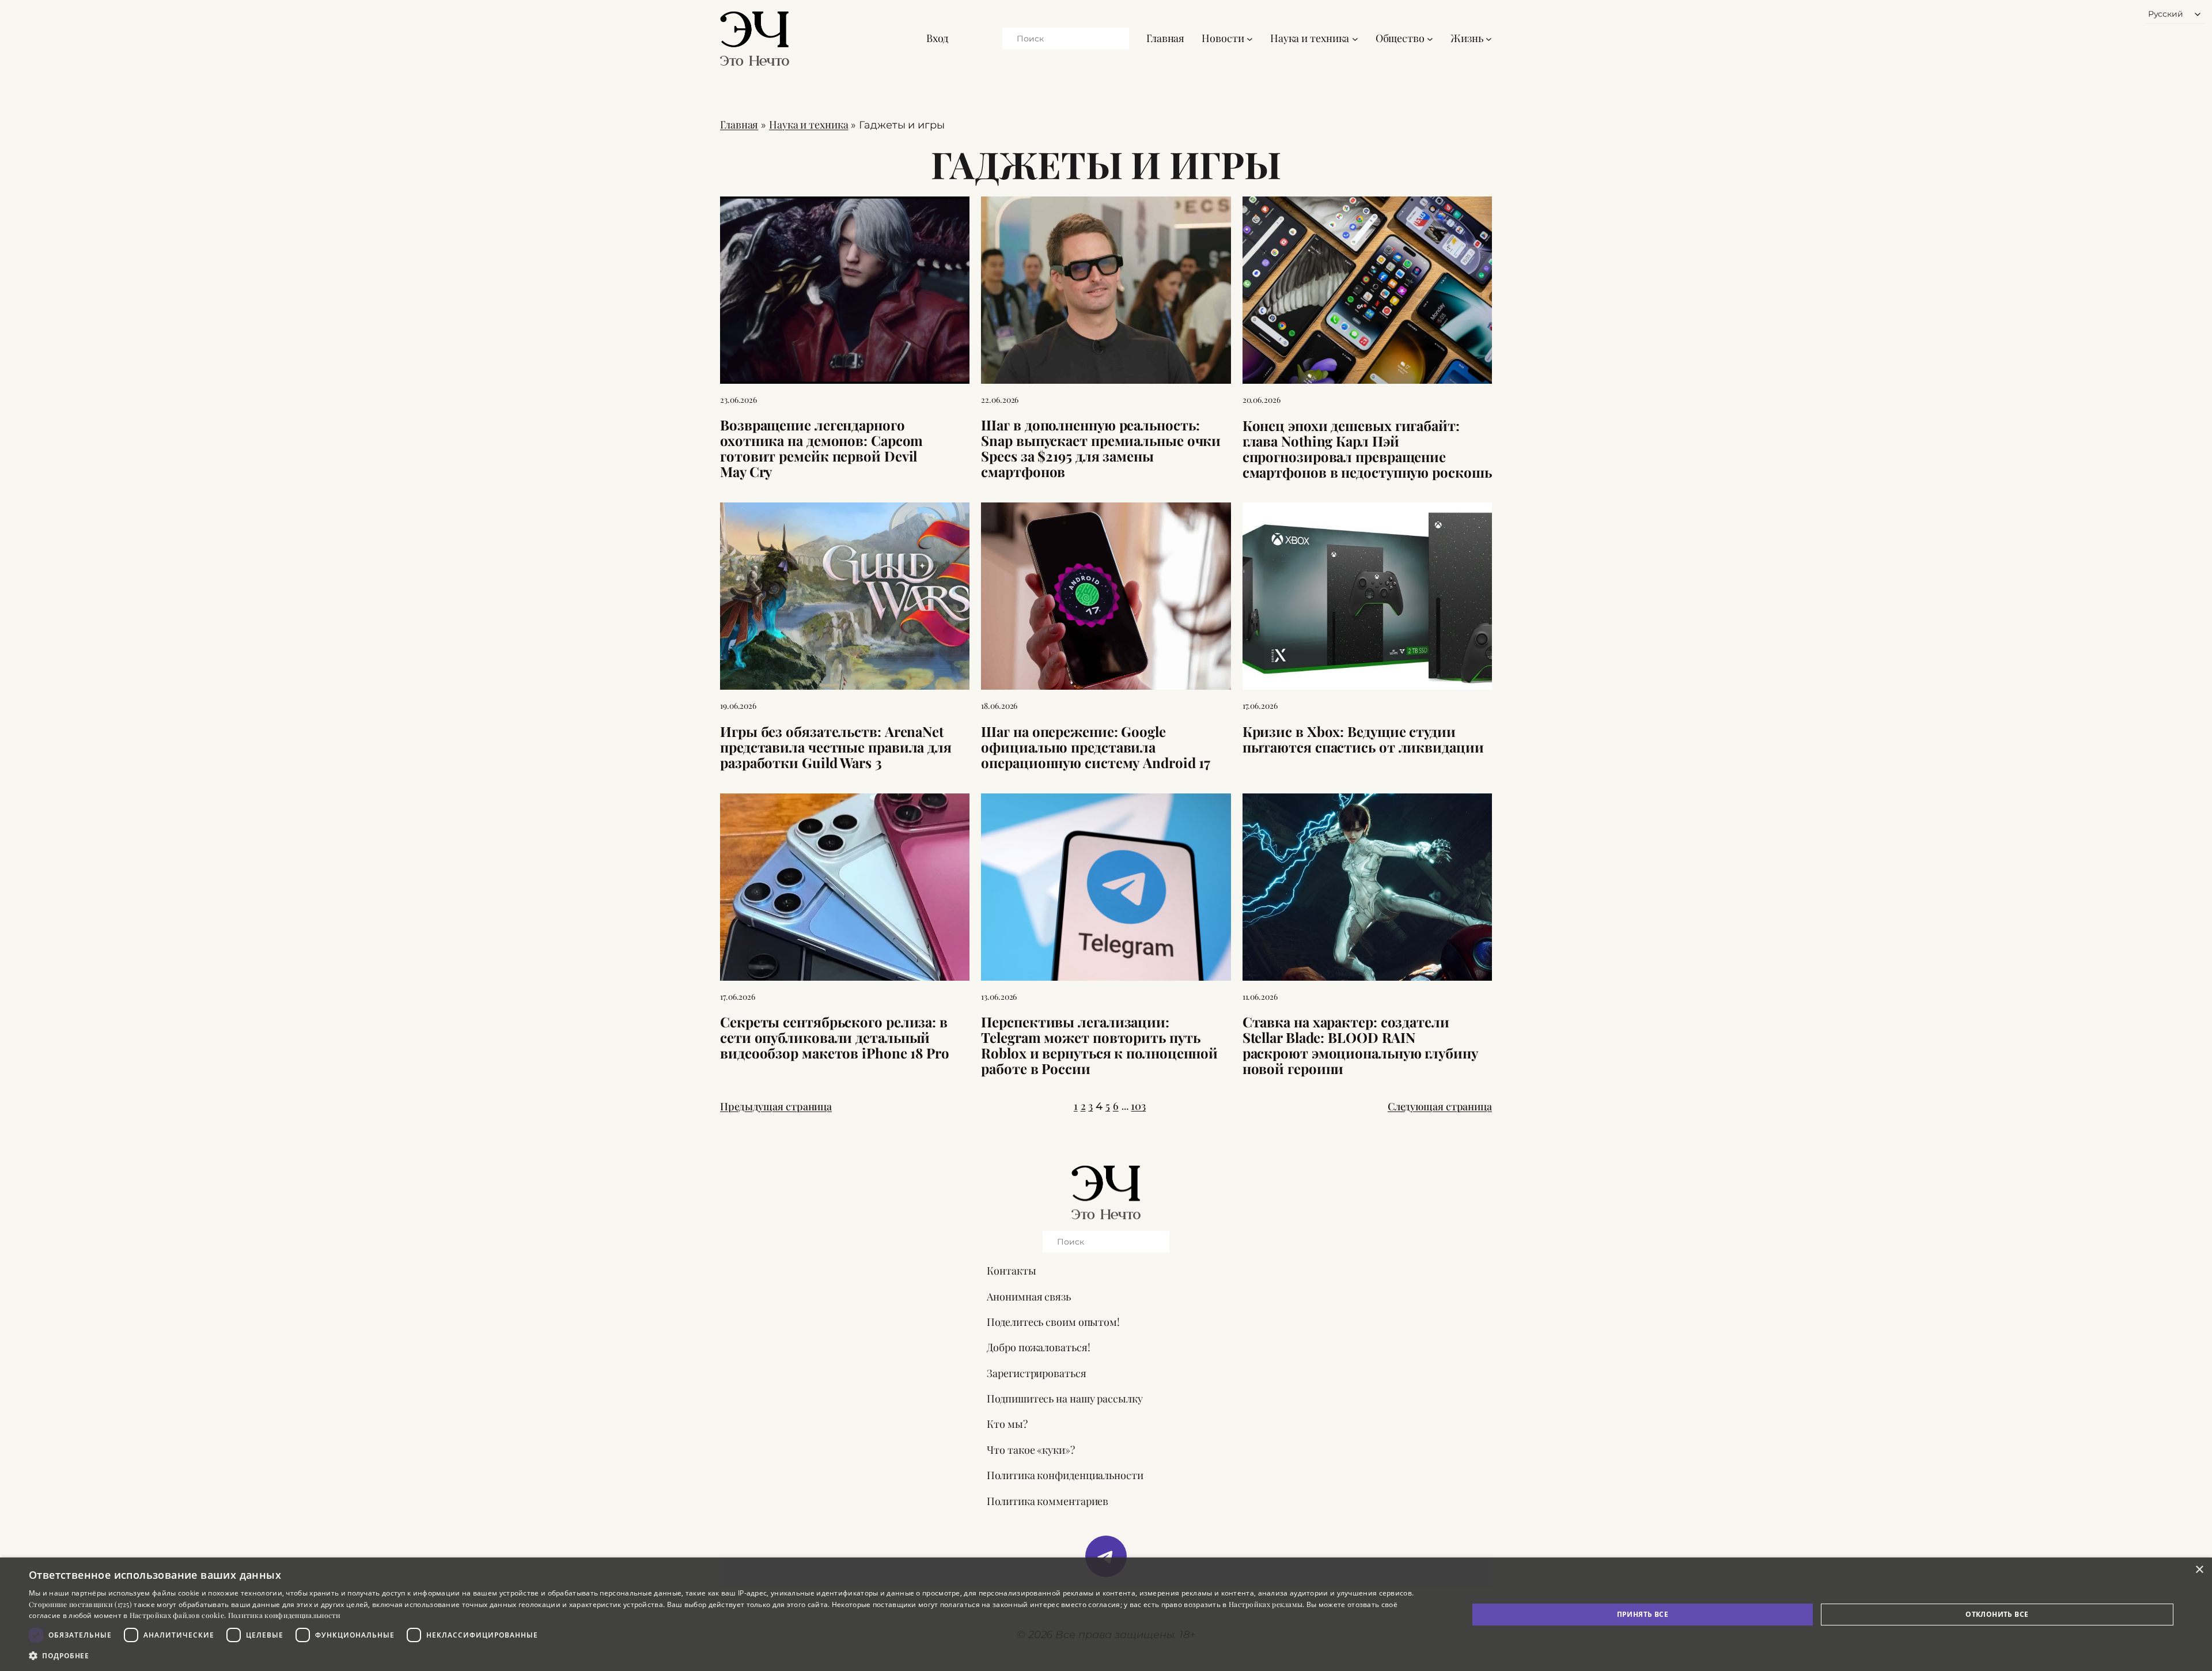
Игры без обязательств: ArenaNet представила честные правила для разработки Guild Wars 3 (836, 747)
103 (1138, 1106)
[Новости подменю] (1250, 38)
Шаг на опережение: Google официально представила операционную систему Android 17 (1096, 747)
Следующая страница (1440, 1106)
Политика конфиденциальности (285, 1615)
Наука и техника (809, 124)
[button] (727, 1655)
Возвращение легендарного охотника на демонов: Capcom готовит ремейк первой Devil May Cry (821, 448)
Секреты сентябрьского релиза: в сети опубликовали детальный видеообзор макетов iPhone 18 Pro (835, 1037)
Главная (1165, 38)
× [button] (2199, 1570)
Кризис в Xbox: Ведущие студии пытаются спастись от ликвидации (1363, 739)
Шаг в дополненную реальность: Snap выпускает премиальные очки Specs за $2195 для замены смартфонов (1101, 448)
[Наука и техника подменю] (1355, 38)
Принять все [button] (1643, 1614)
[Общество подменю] (1430, 38)
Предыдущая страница (776, 1106)
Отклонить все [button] (1997, 1614)
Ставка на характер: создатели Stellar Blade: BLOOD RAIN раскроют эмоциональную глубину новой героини (1360, 1045)
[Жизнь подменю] (1489, 38)
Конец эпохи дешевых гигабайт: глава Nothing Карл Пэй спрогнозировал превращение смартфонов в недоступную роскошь (1367, 449)
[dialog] (1106, 1614)
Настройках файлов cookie (177, 1615)
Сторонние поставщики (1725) (80, 1604)
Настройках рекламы (1266, 1604)
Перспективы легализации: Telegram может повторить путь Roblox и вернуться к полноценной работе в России (1099, 1045)
